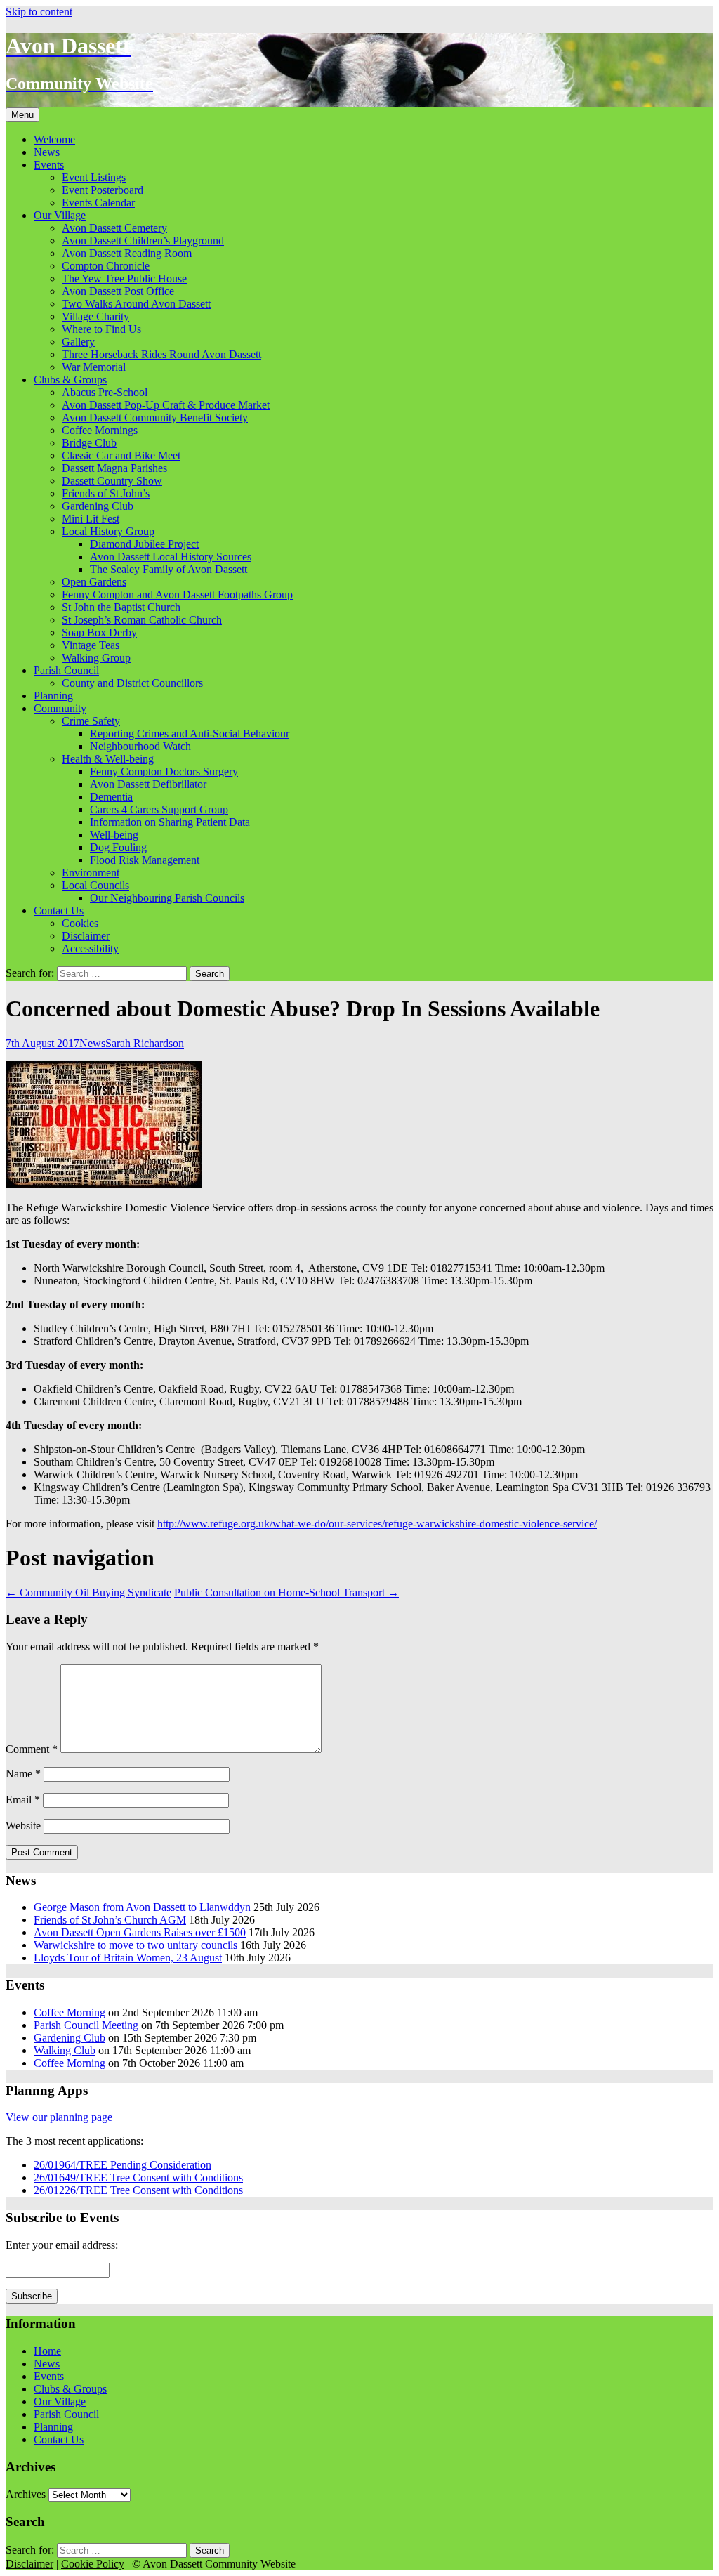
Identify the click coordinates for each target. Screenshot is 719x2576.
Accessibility (90, 948)
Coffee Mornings (100, 430)
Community (60, 708)
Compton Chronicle (106, 266)
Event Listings (94, 177)
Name (23, 1774)
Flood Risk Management (145, 860)
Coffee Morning (70, 2012)
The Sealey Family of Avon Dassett (169, 569)
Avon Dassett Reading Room (127, 253)
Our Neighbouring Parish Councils (167, 898)
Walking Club (65, 2050)
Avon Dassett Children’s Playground (143, 241)
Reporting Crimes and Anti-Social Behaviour (190, 734)
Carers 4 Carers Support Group (159, 809)
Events (49, 165)
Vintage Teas (91, 645)
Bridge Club (89, 443)
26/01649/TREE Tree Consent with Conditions (138, 2177)
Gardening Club (98, 506)
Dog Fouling (118, 847)
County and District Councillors (132, 683)
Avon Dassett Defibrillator (148, 784)
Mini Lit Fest (91, 519)
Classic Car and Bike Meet (121, 455)
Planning (53, 696)
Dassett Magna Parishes (114, 468)
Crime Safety (91, 721)
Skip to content (39, 12)
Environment (91, 873)
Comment (32, 1749)
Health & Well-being (108, 759)
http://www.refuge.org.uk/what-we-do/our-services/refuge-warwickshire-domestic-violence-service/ (377, 1524)
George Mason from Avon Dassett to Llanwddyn (142, 1907)
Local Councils (95, 885)
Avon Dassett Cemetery (114, 228)
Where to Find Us (101, 329)
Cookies (80, 923)
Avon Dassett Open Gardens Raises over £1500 (140, 1932)
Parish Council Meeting (86, 2025)
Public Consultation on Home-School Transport (286, 1592)
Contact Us (59, 911)
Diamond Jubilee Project (144, 544)
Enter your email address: (62, 2245)
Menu (22, 115)
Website (23, 1826)
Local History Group (108, 531)
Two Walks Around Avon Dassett (136, 304)
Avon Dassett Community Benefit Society (155, 418)
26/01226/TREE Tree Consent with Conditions (138, 2190)
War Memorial (94, 367)
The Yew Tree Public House (124, 278)
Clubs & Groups (70, 380)
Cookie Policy (93, 2564)
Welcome (54, 139)
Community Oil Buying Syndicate (88, 1592)
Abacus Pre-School (105, 392)
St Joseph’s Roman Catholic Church (142, 620)
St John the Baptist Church (121, 607)
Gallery (78, 342)
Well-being (114, 835)
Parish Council (66, 670)
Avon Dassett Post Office (118, 291)
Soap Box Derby (99, 632)
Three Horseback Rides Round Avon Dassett (161, 354)
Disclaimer (86, 936)
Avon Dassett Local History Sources (171, 557)
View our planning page (59, 2117)
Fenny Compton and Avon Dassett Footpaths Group (177, 594)
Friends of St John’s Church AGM (110, 1920)
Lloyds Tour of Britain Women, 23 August (128, 1958)
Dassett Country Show (112, 481)
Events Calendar (98, 203)
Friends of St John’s (106, 493)
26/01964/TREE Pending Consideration (123, 2165)
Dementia (111, 797)
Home (47, 2351)
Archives (26, 2494)
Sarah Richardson (145, 1043)
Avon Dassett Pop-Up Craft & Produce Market (166, 405)
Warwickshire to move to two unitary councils (136, 1945)
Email (23, 1800)
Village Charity (95, 316)
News (47, 152)
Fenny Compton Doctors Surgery (164, 771)
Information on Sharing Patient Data (170, 822)
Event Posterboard (103, 190)
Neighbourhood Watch (140, 746)
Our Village (60, 215)
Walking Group (96, 658)
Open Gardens (94, 582)
